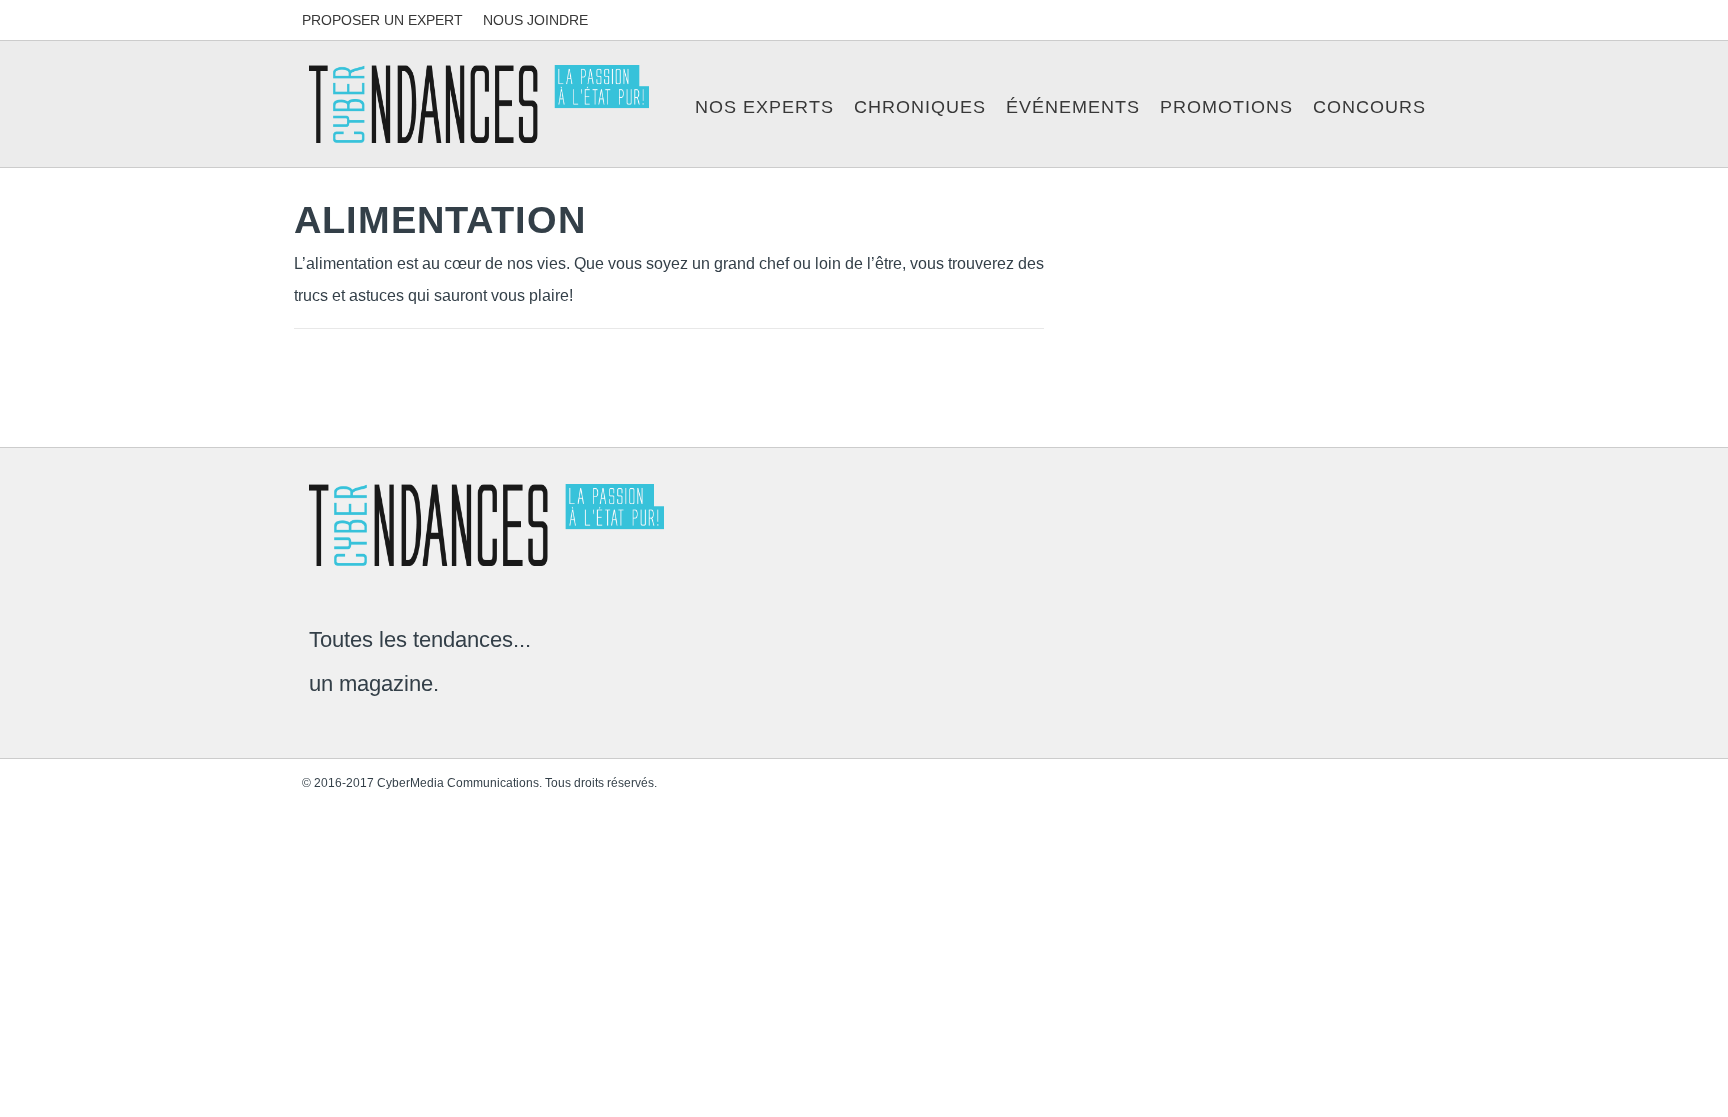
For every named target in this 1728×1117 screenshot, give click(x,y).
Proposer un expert (382, 20)
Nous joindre (535, 20)
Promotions (1226, 107)
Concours (1369, 107)
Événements (1073, 107)
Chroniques (920, 107)
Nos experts (764, 107)
